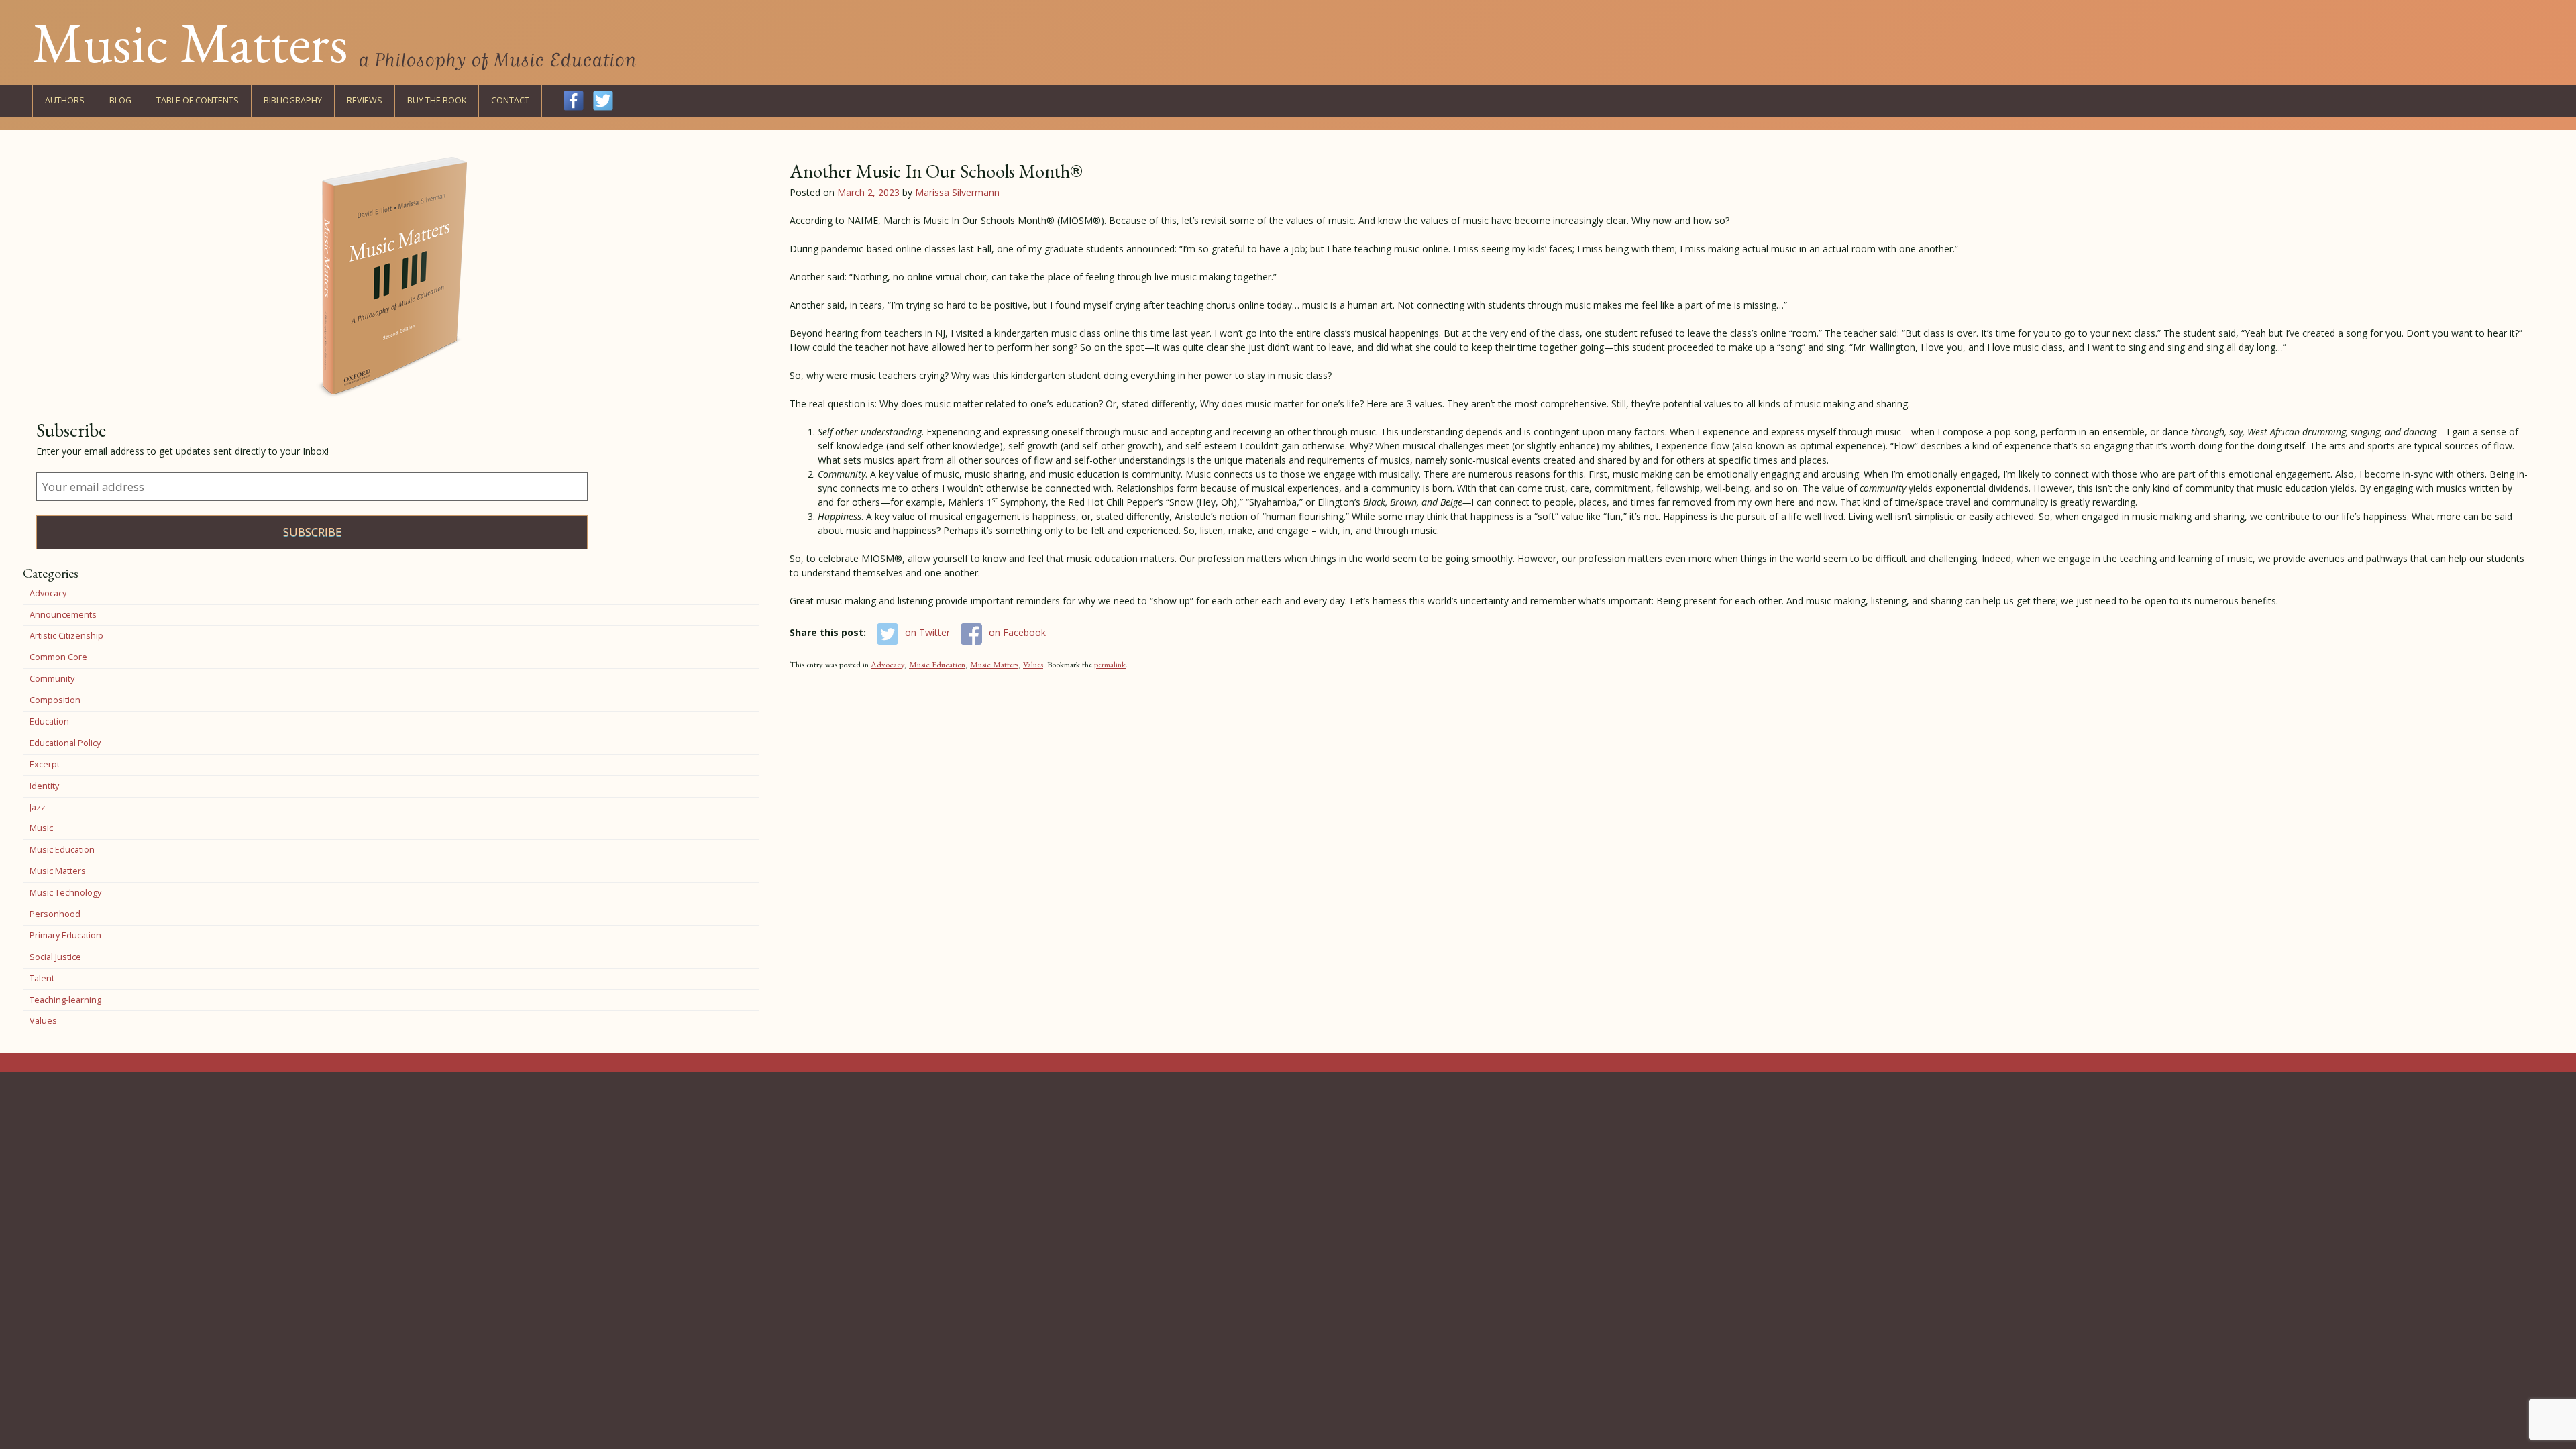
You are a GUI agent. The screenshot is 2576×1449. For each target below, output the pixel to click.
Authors (65, 100)
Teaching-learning (65, 1000)
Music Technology (65, 893)
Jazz (38, 807)
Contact (510, 100)
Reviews (365, 100)
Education (49, 721)
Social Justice (55, 957)
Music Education (937, 664)
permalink (1110, 664)
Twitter (603, 101)
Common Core (58, 657)
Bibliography (293, 100)
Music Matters (190, 42)
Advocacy (888, 664)
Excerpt (45, 764)
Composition (55, 700)
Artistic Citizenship (66, 636)
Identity (44, 786)
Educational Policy (65, 743)
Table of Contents (198, 100)
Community (52, 679)
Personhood (55, 914)
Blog (120, 100)
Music (41, 828)
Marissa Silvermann (957, 192)
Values (1033, 664)
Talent (42, 978)
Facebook (574, 101)
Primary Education (65, 935)
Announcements (63, 615)
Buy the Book (437, 100)
